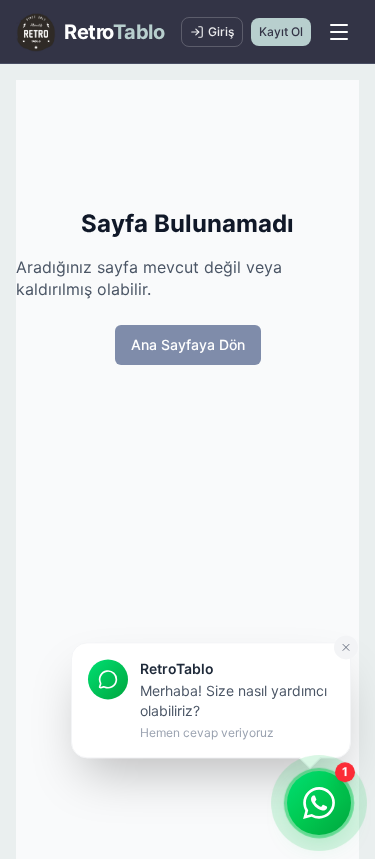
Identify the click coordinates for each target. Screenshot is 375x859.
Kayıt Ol (281, 31)
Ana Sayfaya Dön (188, 344)
